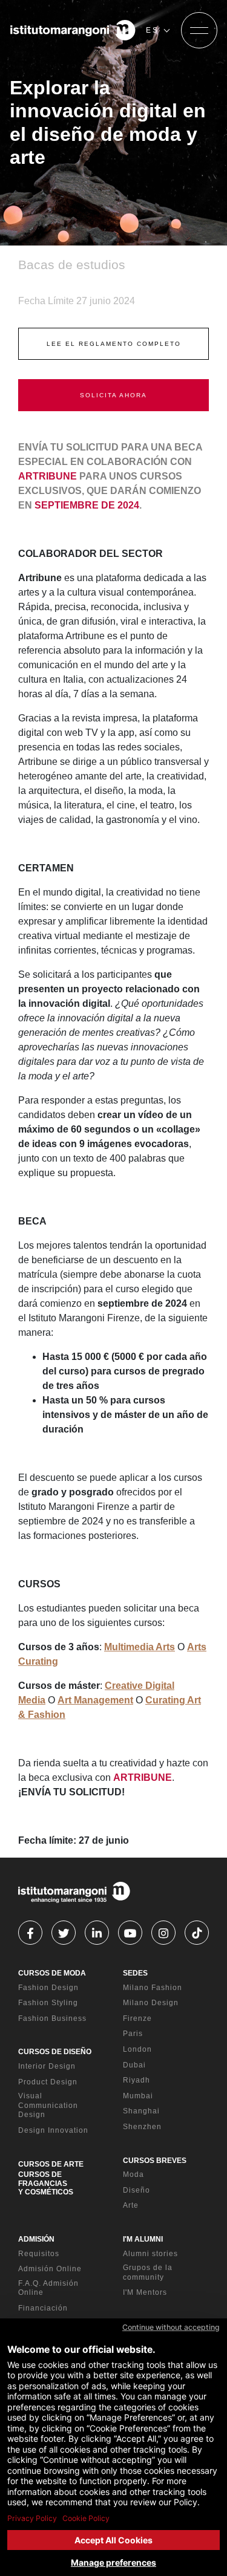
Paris (133, 2034)
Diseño (137, 2190)
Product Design (48, 2082)
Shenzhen (142, 2127)
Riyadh (137, 2080)
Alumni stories (150, 2254)
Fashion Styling (48, 2003)
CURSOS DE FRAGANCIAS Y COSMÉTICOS (46, 2183)
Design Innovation (53, 2130)
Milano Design (151, 2003)
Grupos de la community (148, 2272)
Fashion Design (48, 1988)
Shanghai (141, 2111)
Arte (131, 2205)
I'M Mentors (145, 2292)
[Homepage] (73, 30)
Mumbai (138, 2096)
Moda (133, 2174)
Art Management (95, 1700)
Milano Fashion (153, 1988)
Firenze (137, 2018)
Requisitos (39, 2254)
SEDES (135, 1973)
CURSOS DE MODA (52, 1973)
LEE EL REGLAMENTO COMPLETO (114, 344)
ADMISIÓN (36, 2239)
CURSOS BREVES (155, 2161)
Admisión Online (50, 2269)
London (137, 2049)
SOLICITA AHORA (113, 395)
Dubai (134, 2065)
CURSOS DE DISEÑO (55, 2052)
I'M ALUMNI (143, 2239)
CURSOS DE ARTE (51, 2164)
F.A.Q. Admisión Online (48, 2288)
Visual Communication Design (48, 2105)
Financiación (43, 2308)
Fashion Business (52, 2018)
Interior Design (47, 2066)
